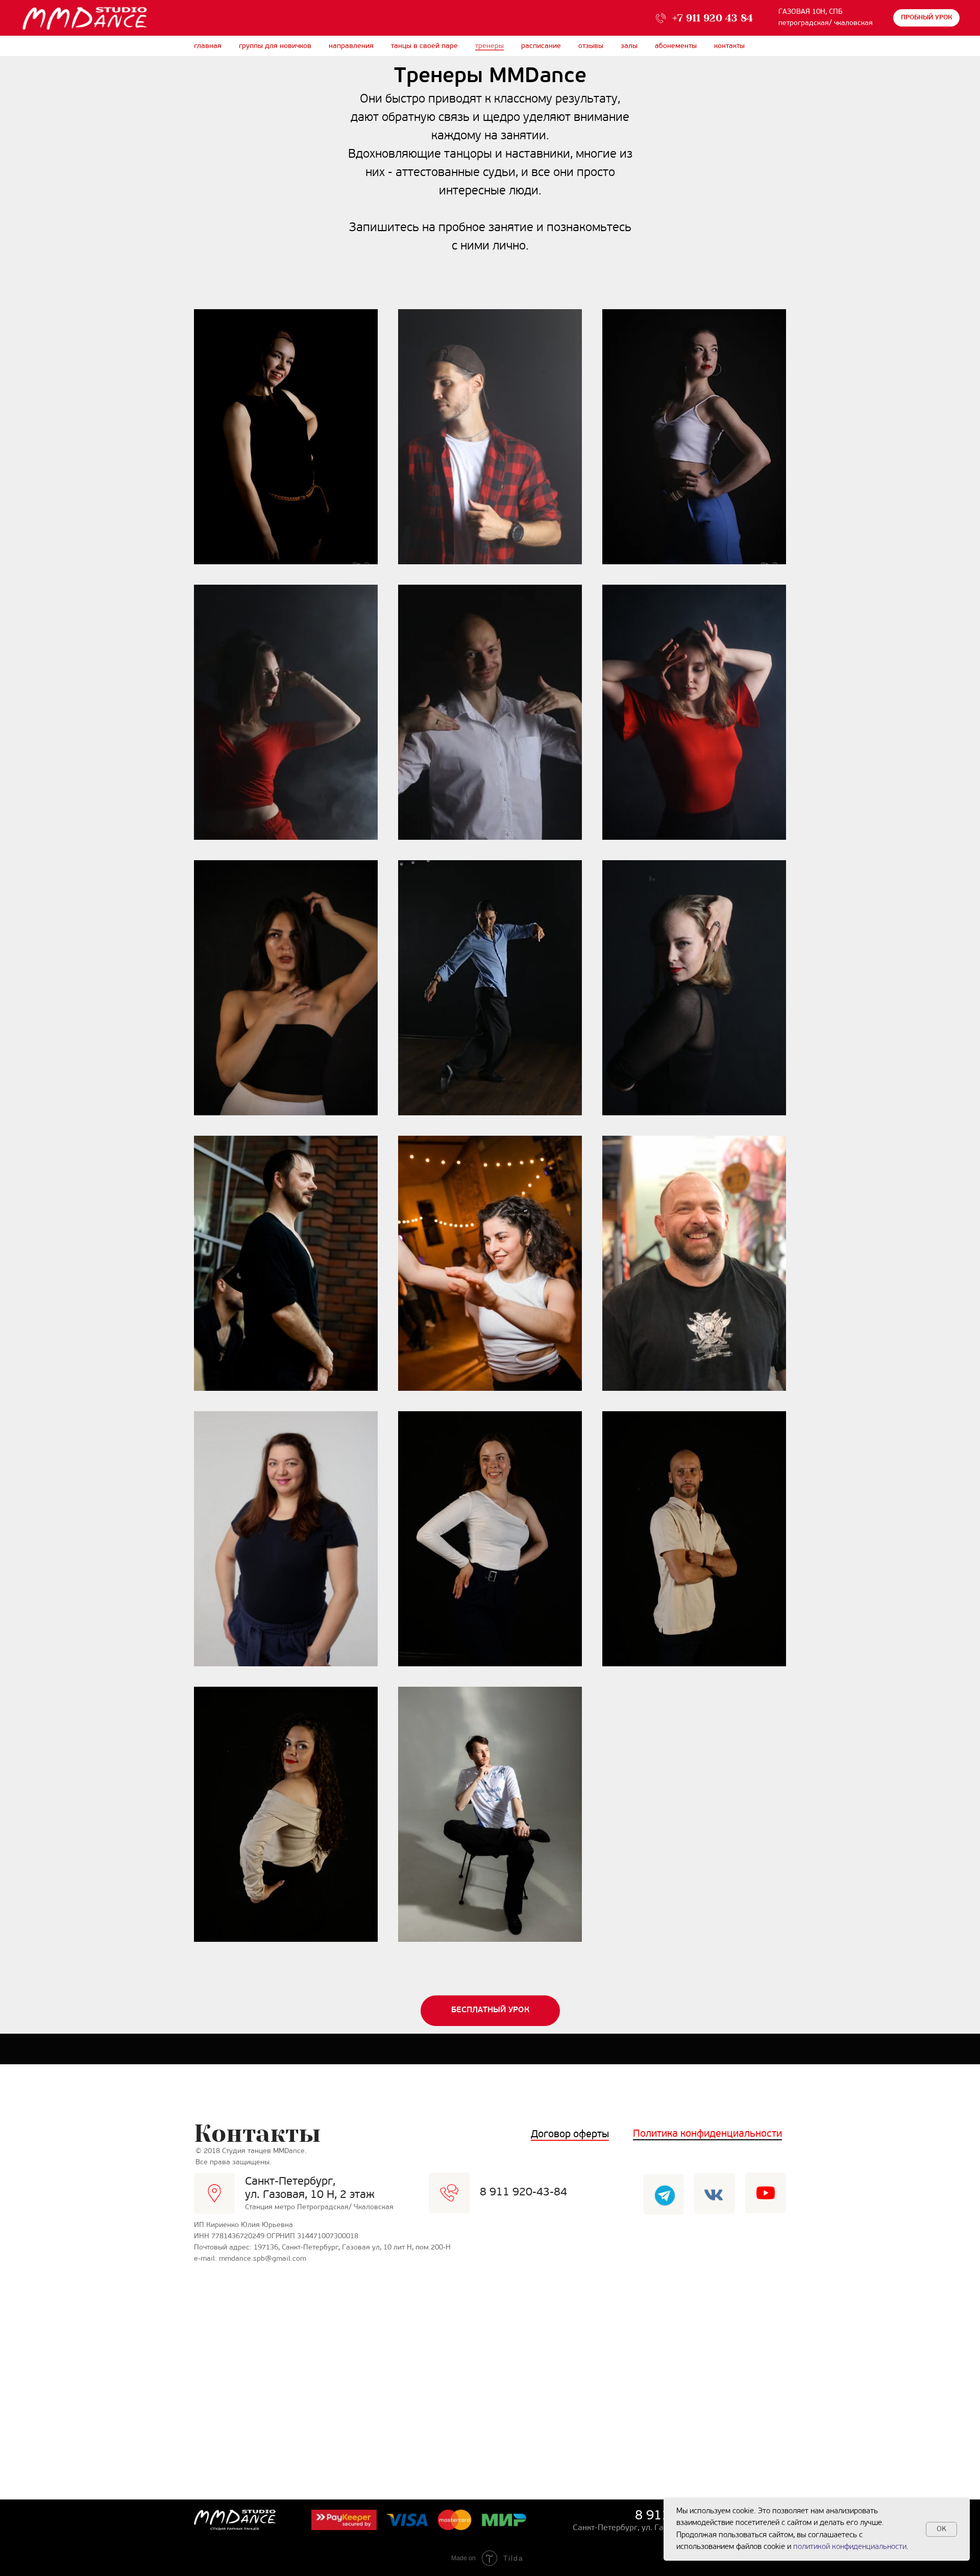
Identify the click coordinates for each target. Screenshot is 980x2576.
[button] (926, 18)
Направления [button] (351, 46)
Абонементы (676, 46)
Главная (208, 46)
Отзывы (591, 46)
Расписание (541, 46)
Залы (629, 46)
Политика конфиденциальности (707, 2134)
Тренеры (489, 46)
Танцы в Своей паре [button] (424, 46)
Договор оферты (570, 2135)
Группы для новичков (275, 46)
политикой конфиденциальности (850, 2547)
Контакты (729, 46)
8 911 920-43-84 (523, 2193)
